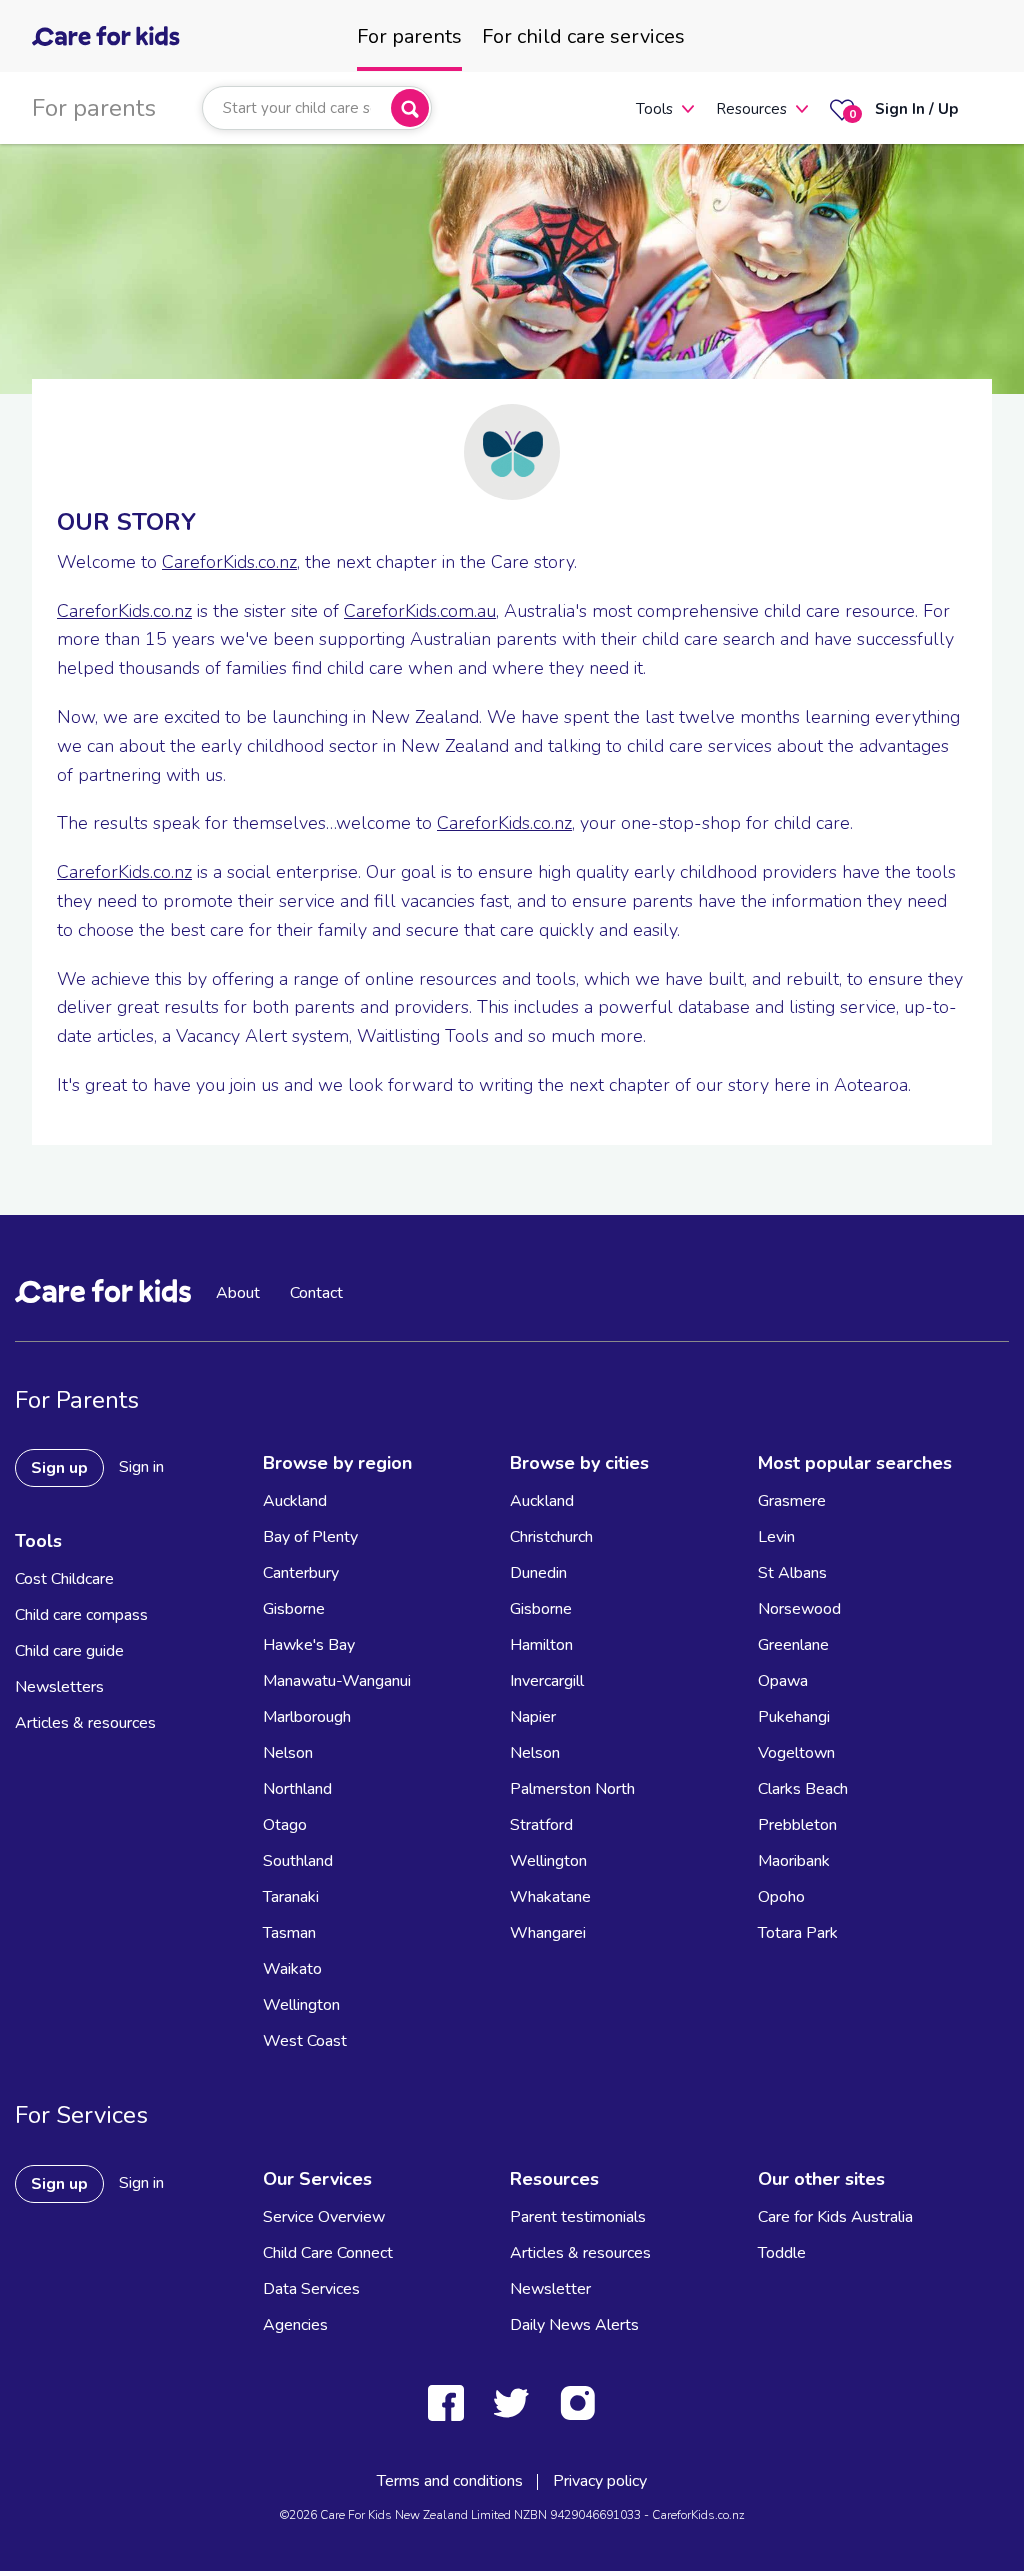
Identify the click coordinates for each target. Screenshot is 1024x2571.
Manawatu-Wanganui (337, 1681)
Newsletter (550, 2289)
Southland (298, 1861)
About (238, 1293)
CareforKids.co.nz (229, 562)
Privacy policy (600, 2481)
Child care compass (81, 1615)
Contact (316, 1293)
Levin (776, 1537)
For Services (81, 2115)
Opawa (783, 1681)
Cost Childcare (64, 1579)
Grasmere (792, 1501)
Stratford (541, 1825)
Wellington (301, 2005)
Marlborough (307, 1717)
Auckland (295, 1501)
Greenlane (793, 1645)
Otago (285, 1825)
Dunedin (538, 1573)
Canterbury (301, 1573)
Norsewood (799, 1609)
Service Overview (324, 2217)
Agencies (295, 2325)
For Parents (77, 1400)
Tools (654, 109)
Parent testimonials (578, 2217)
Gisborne (294, 1609)
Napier (533, 1717)
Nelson (288, 1753)
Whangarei (548, 1933)
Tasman (289, 1933)
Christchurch (551, 1537)
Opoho (781, 1897)
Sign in (141, 1467)
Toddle (782, 2253)
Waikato (292, 1969)
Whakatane (550, 1897)
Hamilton (541, 1645)
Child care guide (69, 1651)
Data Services (311, 2289)
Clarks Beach (803, 1789)
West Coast (305, 2041)
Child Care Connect (328, 2253)
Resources (751, 109)
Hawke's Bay (309, 1645)
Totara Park (798, 1933)
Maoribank (794, 1861)
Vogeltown (796, 1753)
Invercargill (547, 1681)
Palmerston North (572, 1789)
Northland (297, 1789)
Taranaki (291, 1897)
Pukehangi (794, 1717)
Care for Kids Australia (835, 2217)
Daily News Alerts (574, 2325)
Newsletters (59, 1687)
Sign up (59, 1468)
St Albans (792, 1573)
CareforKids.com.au (420, 611)
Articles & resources (85, 1723)
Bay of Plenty (310, 1537)
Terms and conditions (450, 2481)
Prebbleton (797, 1825)
